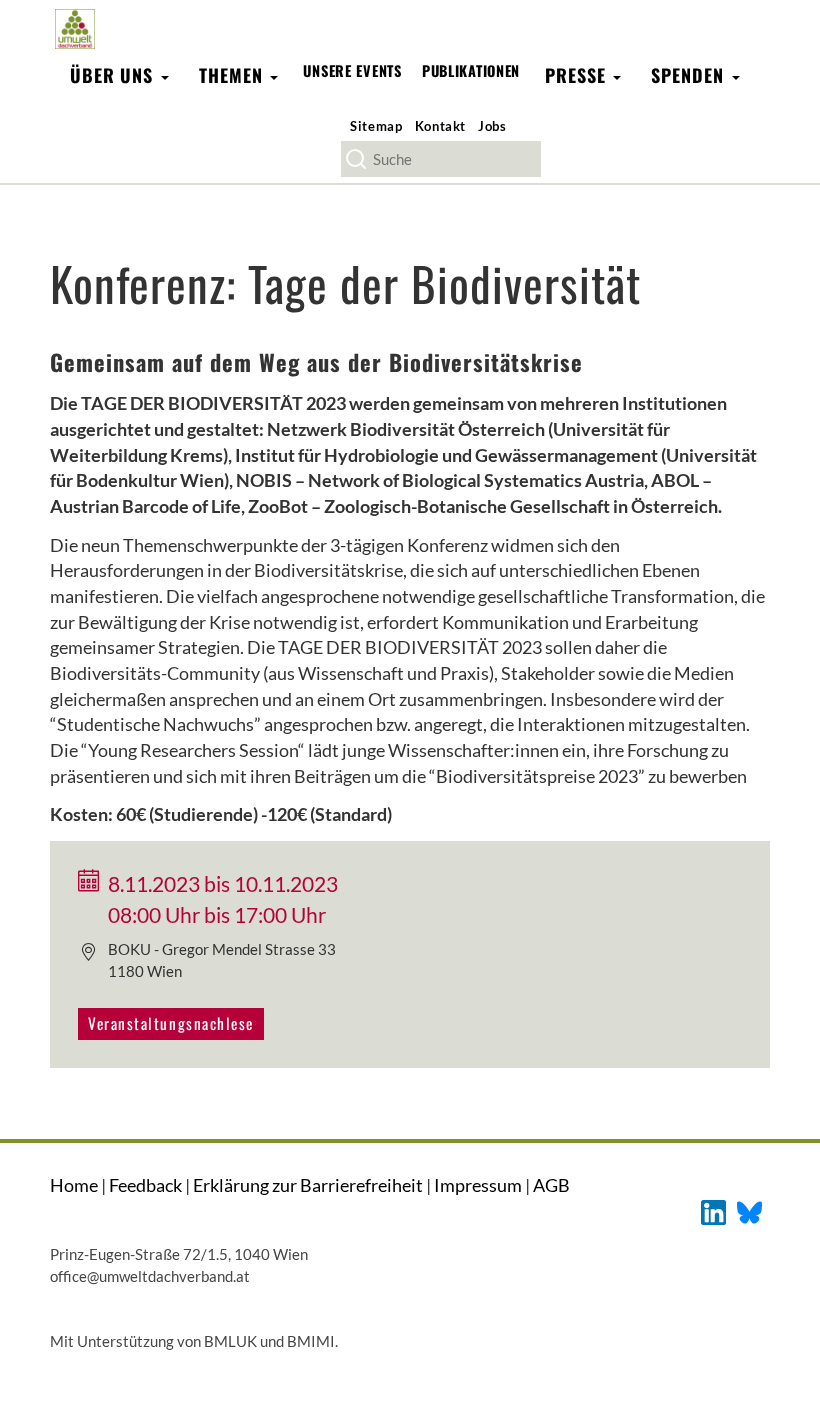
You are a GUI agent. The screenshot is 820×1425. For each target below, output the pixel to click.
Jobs (492, 126)
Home (74, 1185)
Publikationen (471, 70)
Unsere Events (352, 70)
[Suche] (356, 159)
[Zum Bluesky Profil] (749, 1210)
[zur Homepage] (74, 28)
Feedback (145, 1185)
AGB (551, 1185)
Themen (233, 75)
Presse (578, 75)
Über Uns (114, 75)
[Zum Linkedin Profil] (713, 1210)
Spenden (690, 75)
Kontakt (441, 126)
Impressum (478, 1185)
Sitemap (376, 126)
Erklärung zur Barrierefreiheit (308, 1185)
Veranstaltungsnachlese (171, 1023)
